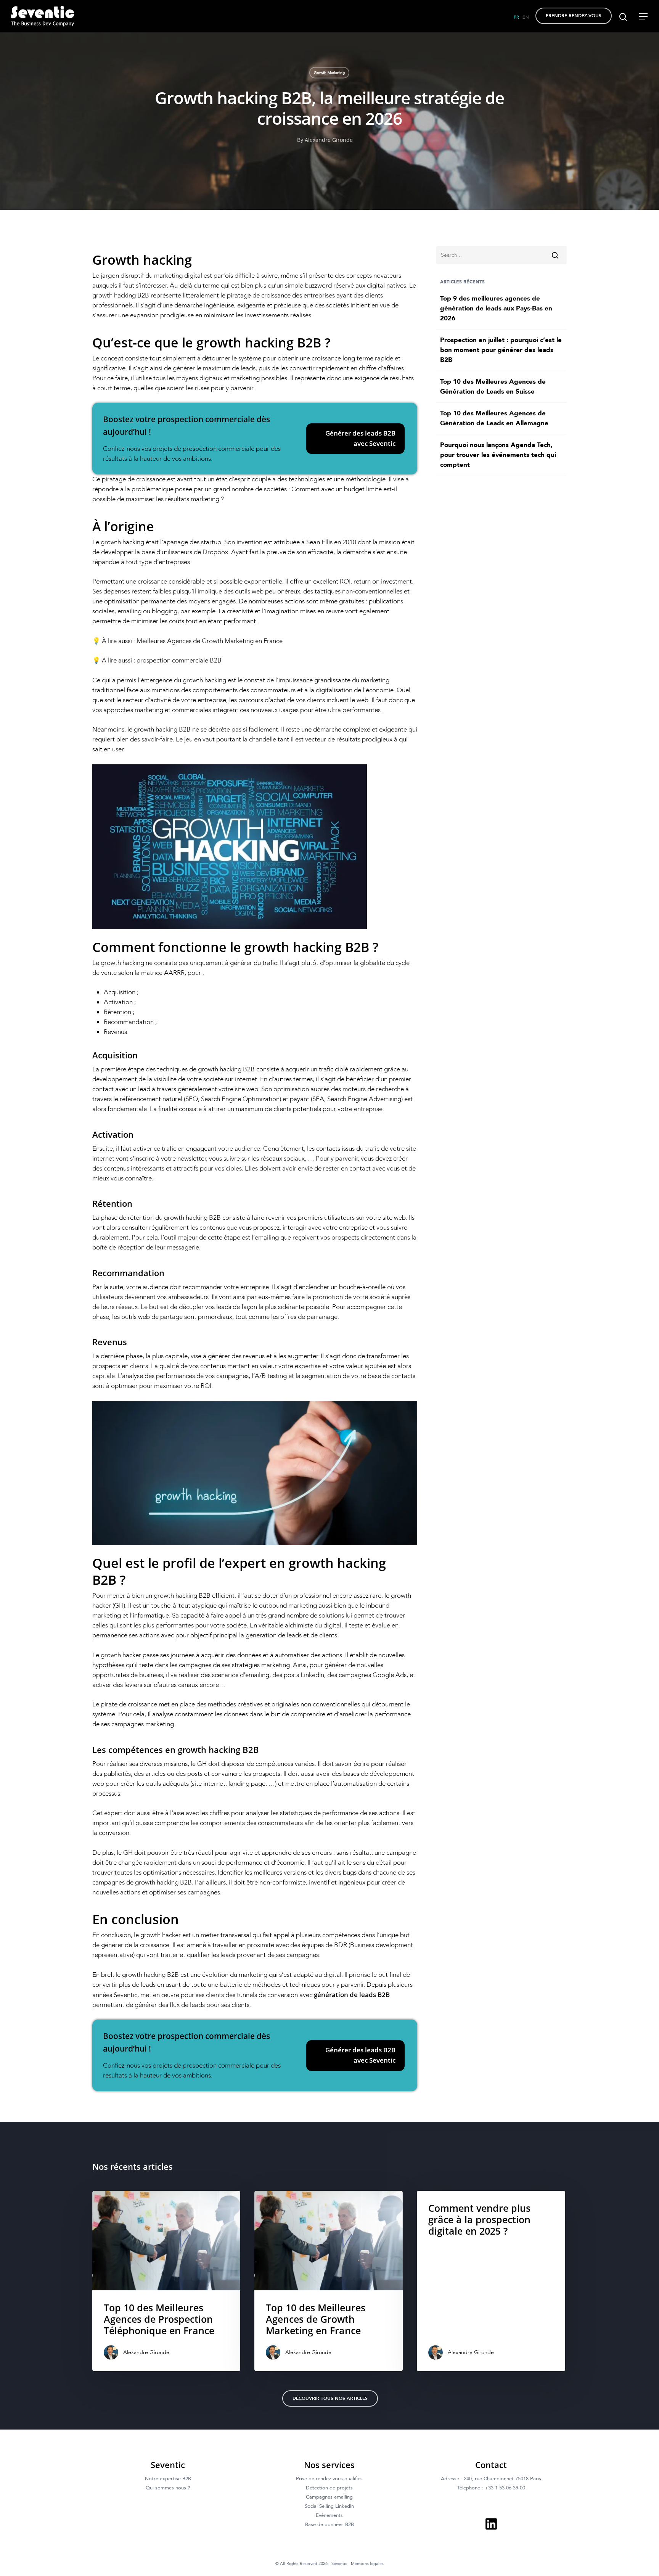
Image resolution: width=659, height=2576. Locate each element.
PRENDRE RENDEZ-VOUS (574, 16)
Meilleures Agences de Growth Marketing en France (210, 641)
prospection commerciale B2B (179, 660)
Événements (329, 2515)
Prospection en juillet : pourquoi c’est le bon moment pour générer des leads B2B (501, 350)
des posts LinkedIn (298, 1675)
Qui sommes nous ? (168, 2488)
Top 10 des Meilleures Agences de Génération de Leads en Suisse (493, 387)
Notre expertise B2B (168, 2479)
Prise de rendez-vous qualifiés (329, 2479)
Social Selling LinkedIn (329, 2506)
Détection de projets (329, 2488)
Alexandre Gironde (329, 140)
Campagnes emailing (329, 2497)
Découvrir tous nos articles (330, 2398)
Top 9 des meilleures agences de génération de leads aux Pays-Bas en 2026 (496, 308)
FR (517, 17)
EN (526, 17)
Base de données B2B (329, 2525)
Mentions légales (367, 2564)
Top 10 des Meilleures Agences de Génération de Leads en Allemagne (494, 418)
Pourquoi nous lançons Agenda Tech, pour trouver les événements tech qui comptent (498, 455)
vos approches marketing (128, 710)
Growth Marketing (329, 73)
